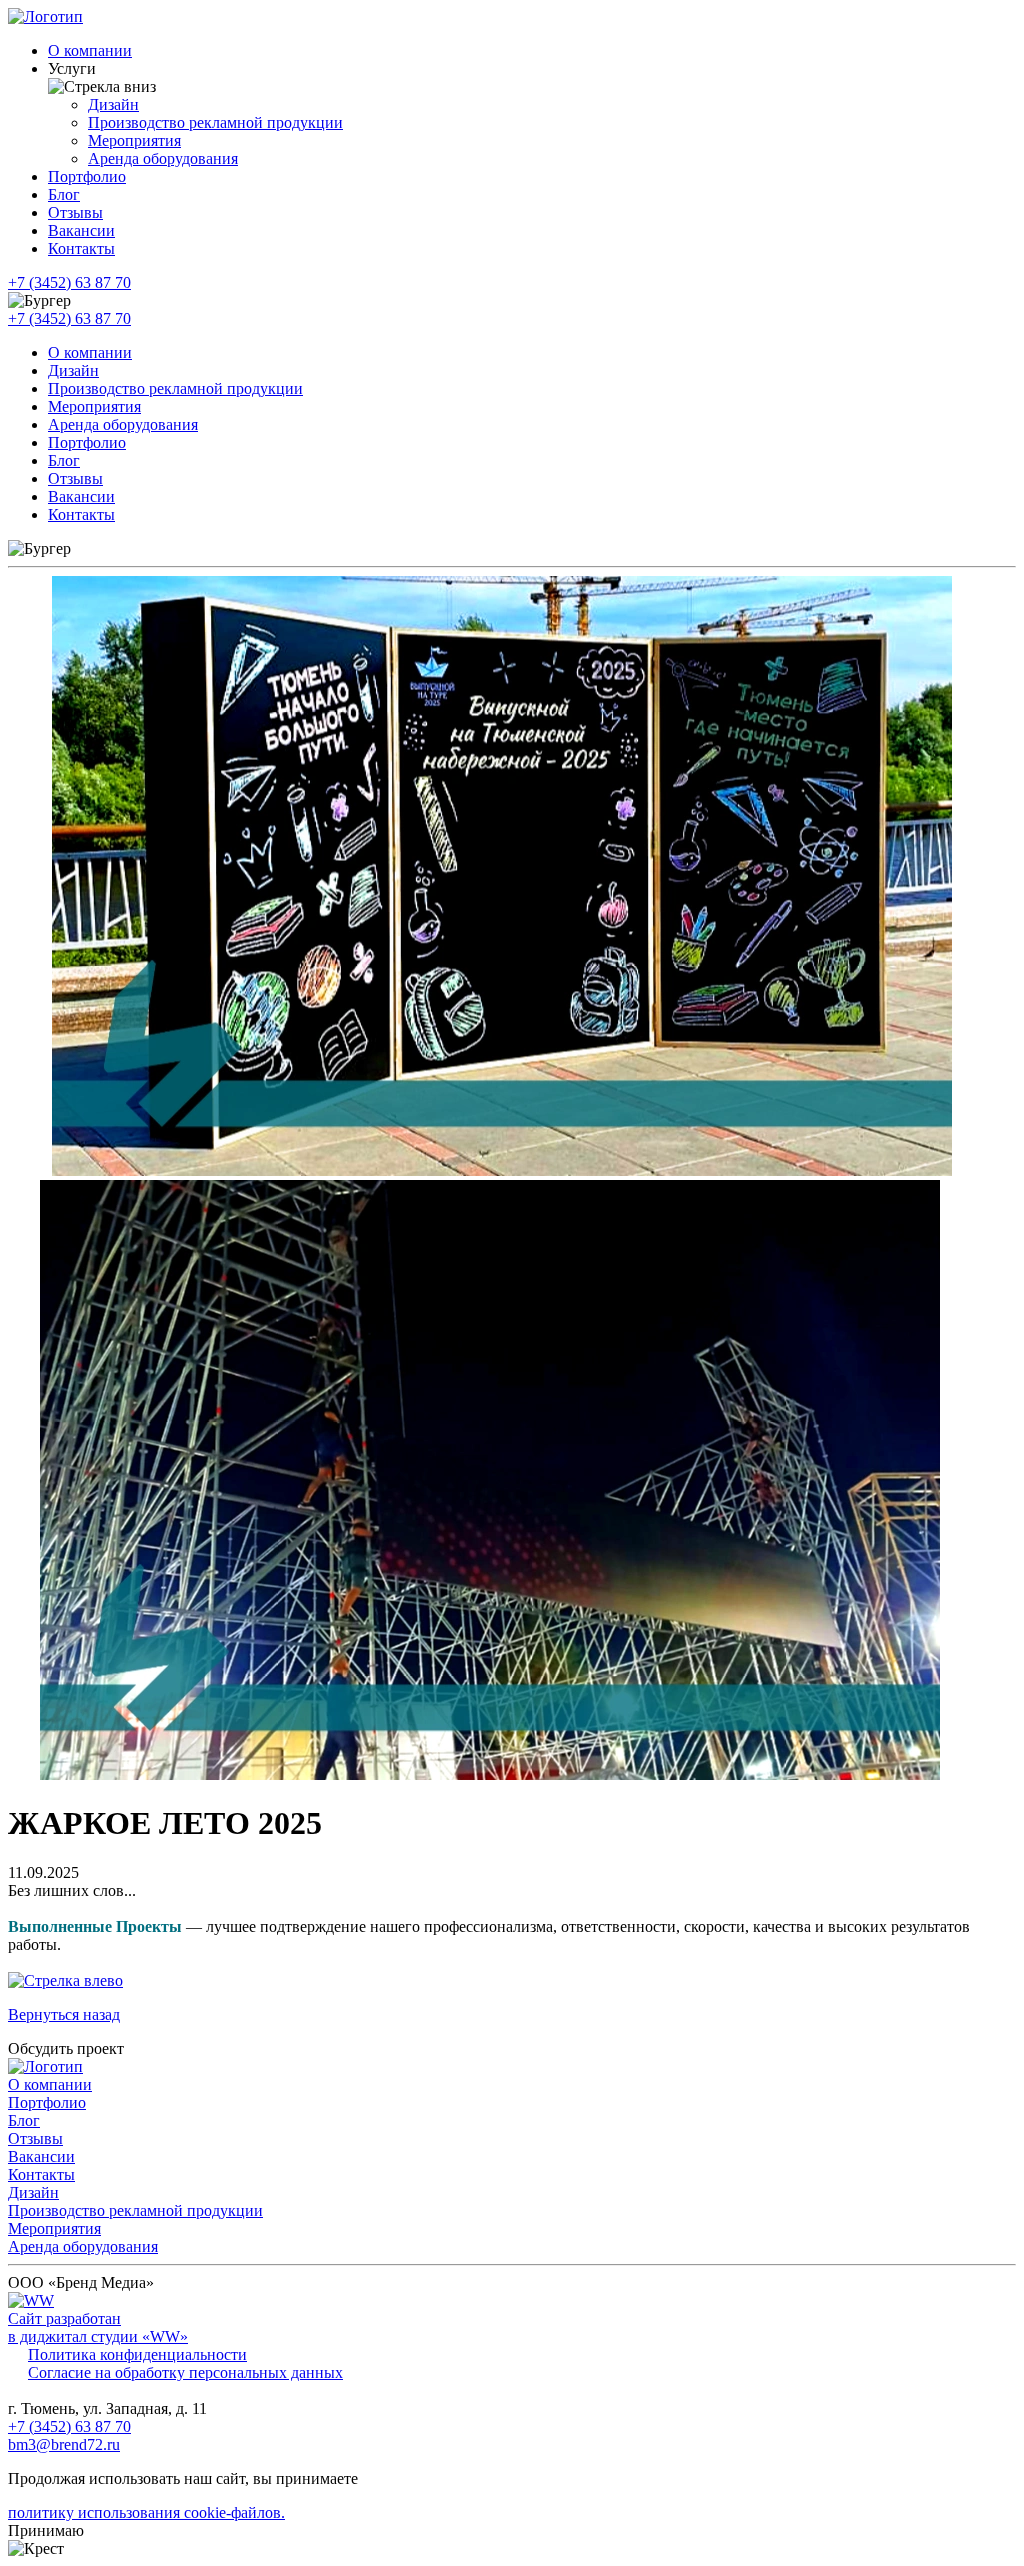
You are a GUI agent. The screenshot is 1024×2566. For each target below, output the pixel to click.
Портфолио (87, 176)
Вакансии (81, 230)
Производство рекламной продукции (215, 122)
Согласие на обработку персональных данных (185, 2372)
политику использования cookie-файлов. (146, 2512)
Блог (64, 194)
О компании (90, 50)
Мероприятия (134, 140)
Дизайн (113, 104)
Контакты (81, 248)
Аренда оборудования (163, 158)
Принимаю (46, 2530)
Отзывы (75, 212)
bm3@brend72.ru (64, 2444)
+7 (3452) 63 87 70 (69, 282)
